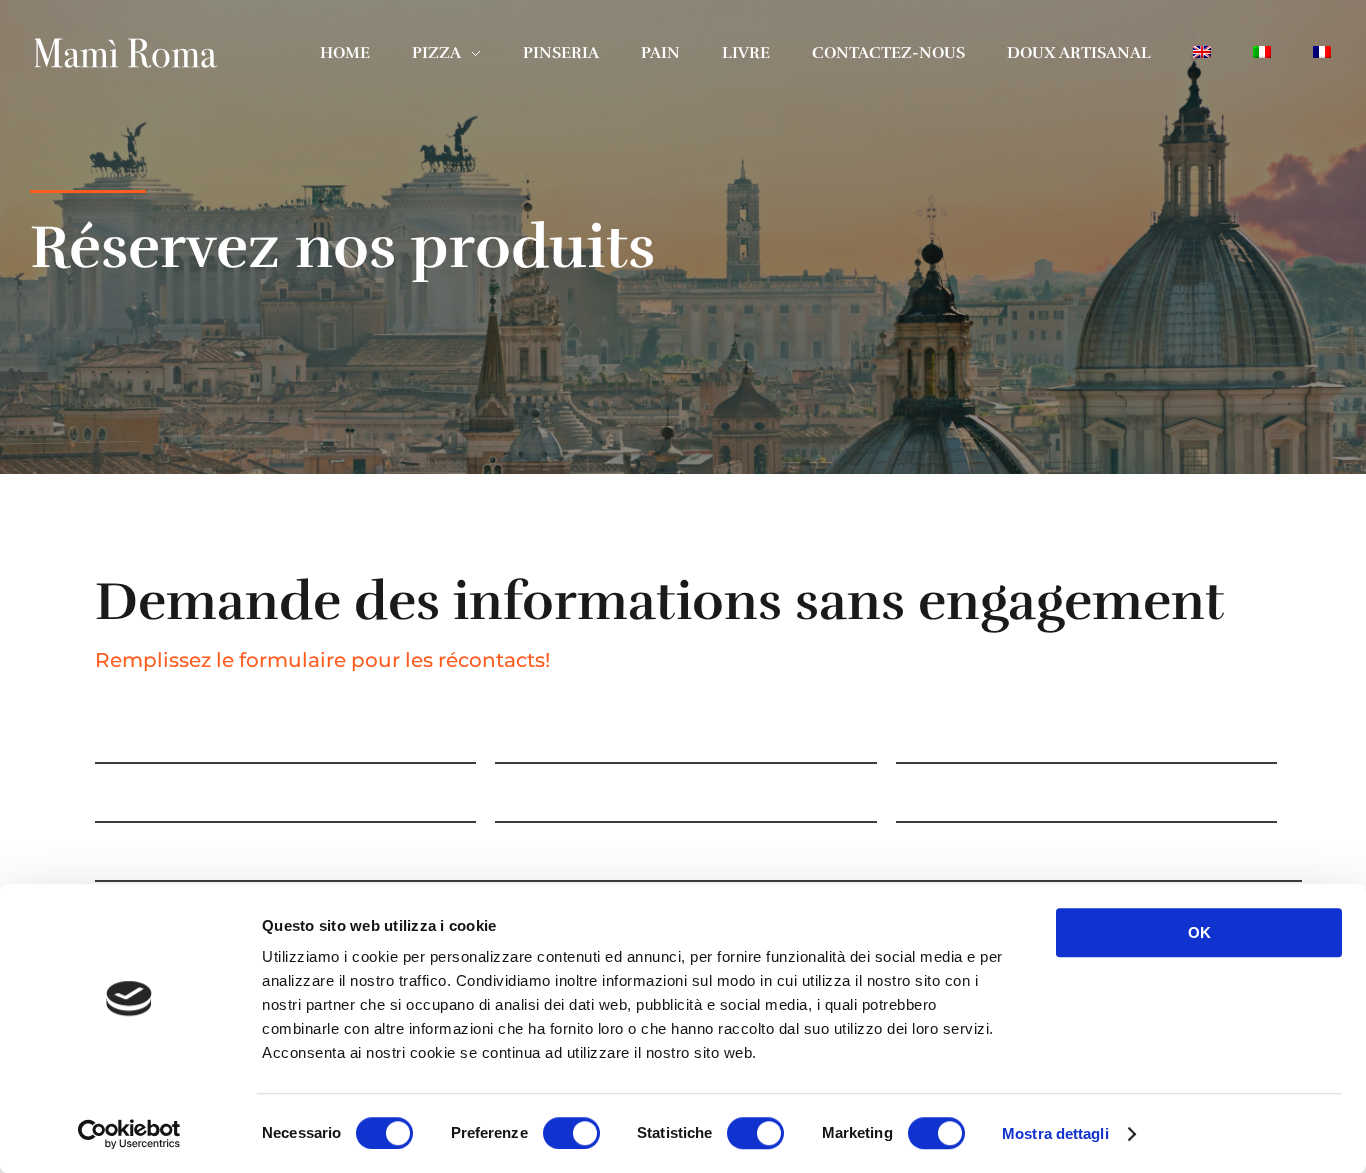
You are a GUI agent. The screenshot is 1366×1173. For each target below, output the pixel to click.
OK (1199, 932)
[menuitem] (1202, 52)
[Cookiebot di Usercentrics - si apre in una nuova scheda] (129, 1134)
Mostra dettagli (1055, 1133)
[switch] (571, 1133)
